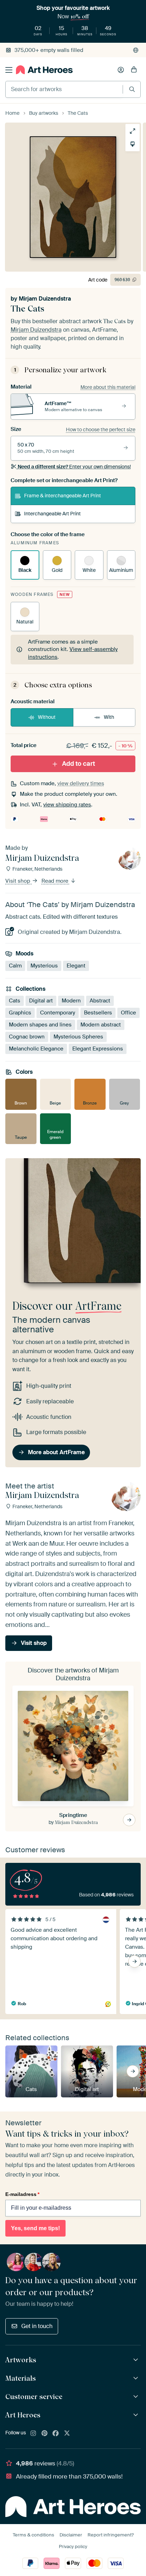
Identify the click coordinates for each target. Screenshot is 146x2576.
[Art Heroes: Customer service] (137, 2397)
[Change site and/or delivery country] (136, 50)
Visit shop (18, 881)
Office (128, 1013)
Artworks (21, 2360)
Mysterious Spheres (78, 1037)
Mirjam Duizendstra (45, 299)
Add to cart (78, 764)
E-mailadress (22, 2194)
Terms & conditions (33, 2535)
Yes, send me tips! (35, 2228)
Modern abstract (101, 1025)
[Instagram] (33, 2434)
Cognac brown (27, 1037)
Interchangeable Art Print (52, 514)
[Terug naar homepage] (44, 70)
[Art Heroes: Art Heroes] (137, 2415)
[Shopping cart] (134, 70)
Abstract (100, 1001)
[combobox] (64, 89)
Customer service (34, 2397)
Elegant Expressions (98, 1049)
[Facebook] (56, 2434)
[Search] (132, 89)
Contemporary (58, 1013)
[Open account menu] (121, 70)
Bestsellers (98, 1013)
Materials (21, 2378)
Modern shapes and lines (40, 1025)
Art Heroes (23, 2415)
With (109, 717)
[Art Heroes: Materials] (137, 2378)
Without (47, 717)
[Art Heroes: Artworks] (137, 2360)
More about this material (108, 387)
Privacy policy (73, 2547)
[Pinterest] (45, 2434)
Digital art (41, 1001)
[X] (67, 2434)
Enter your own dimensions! (74, 467)
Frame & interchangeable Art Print (63, 496)
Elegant (76, 966)
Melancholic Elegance (36, 1049)
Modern (71, 1001)
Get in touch (37, 2326)
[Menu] (9, 70)
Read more (56, 881)
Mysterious (44, 966)
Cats (15, 1001)
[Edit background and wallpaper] (133, 144)
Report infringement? (111, 2535)
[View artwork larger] (133, 131)
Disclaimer (71, 2535)
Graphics (20, 1013)
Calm (15, 966)
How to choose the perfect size (101, 430)
